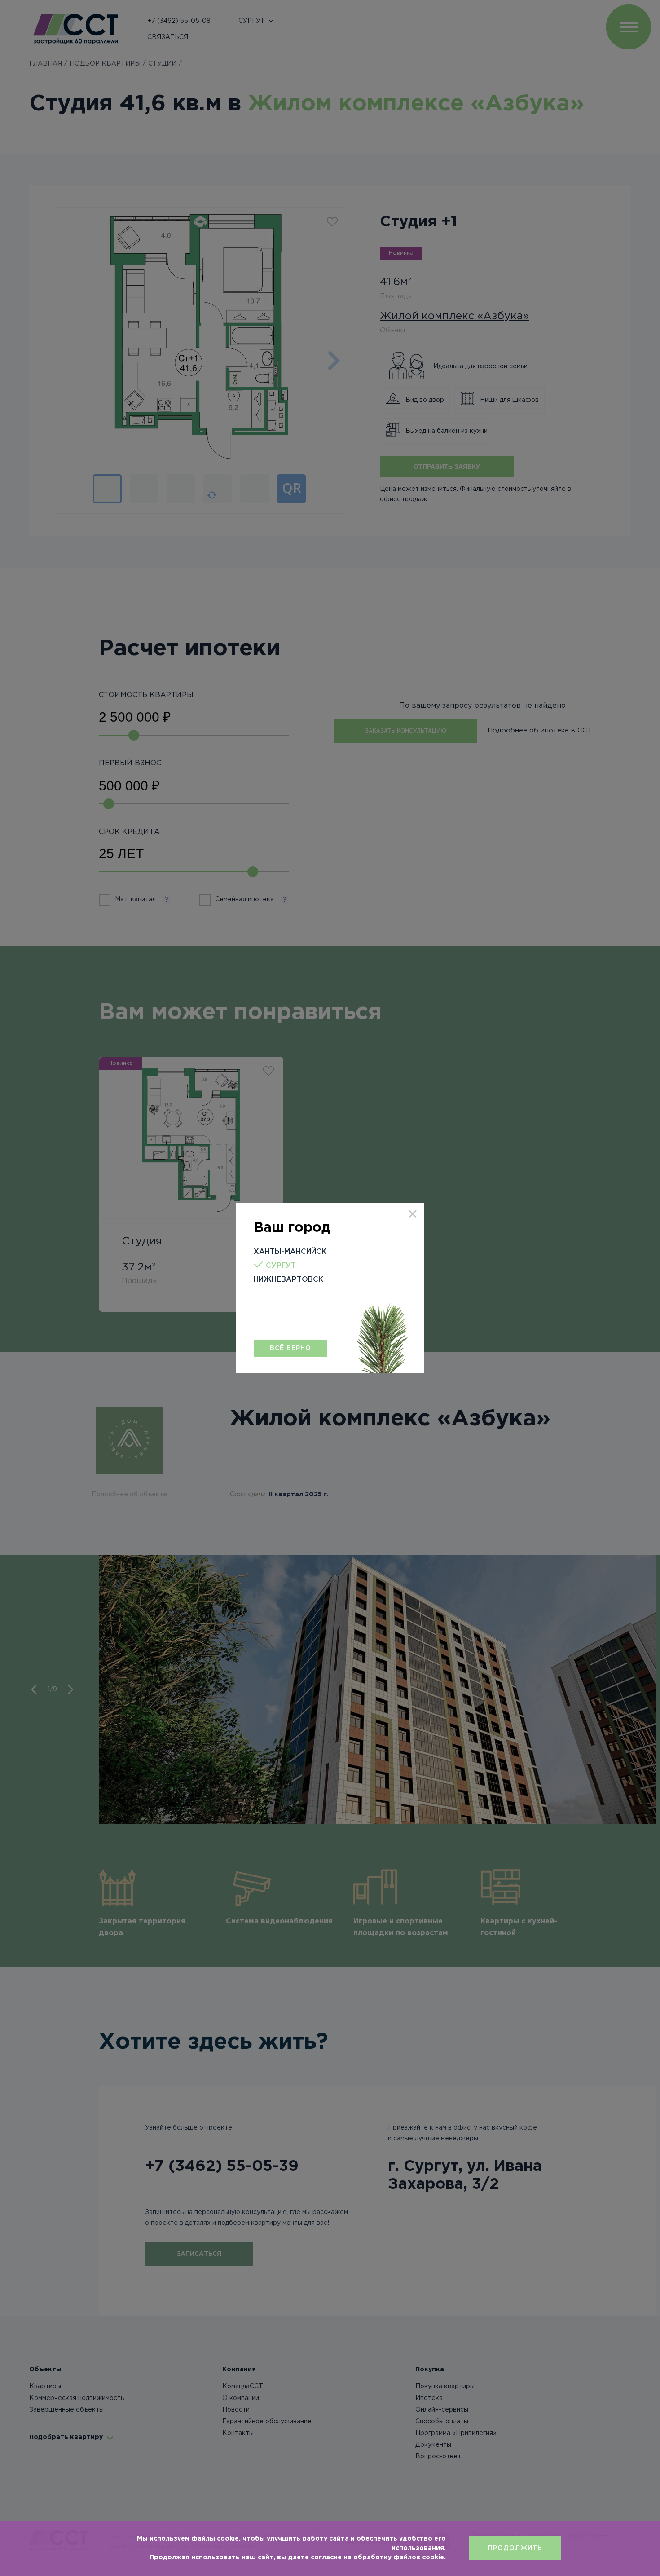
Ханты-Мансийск (290, 1252)
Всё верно (290, 1348)
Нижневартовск (288, 1280)
